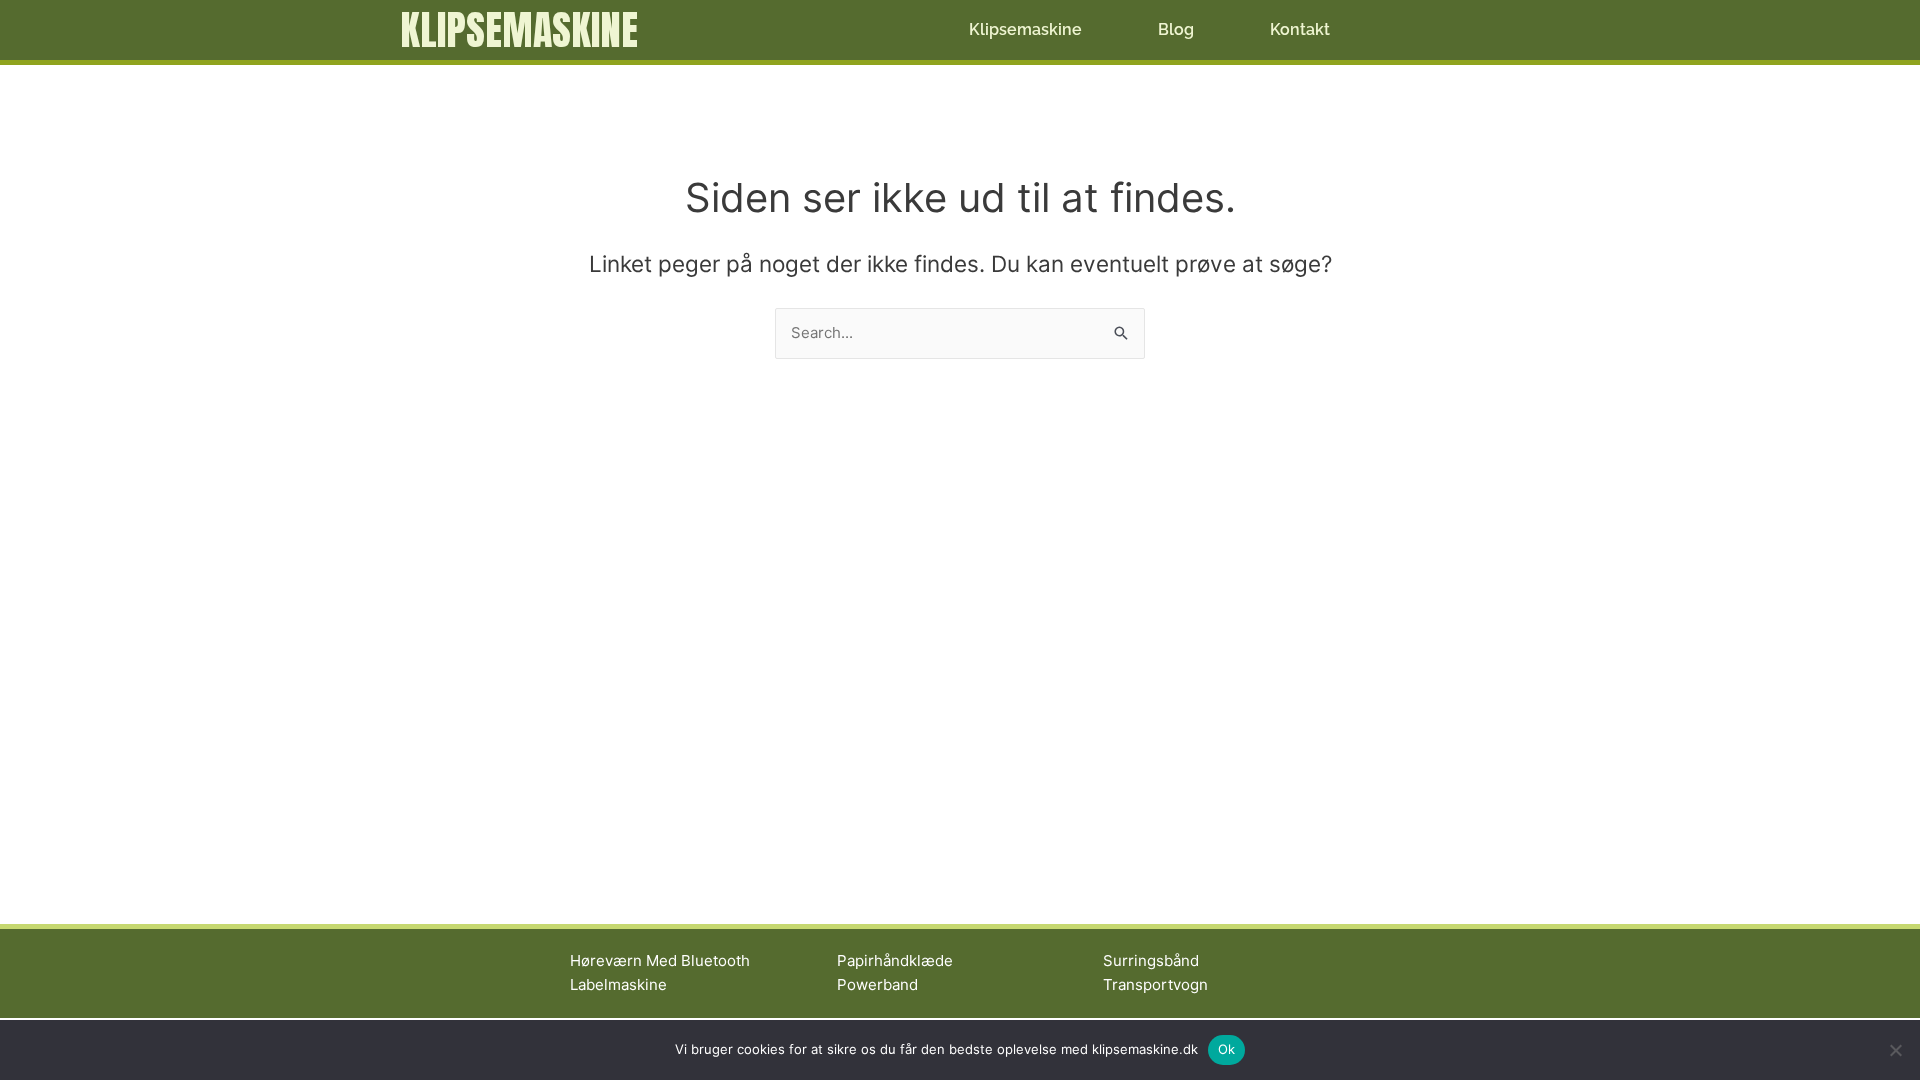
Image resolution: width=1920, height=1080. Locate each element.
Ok (1227, 1049)
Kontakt (1300, 29)
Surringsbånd (1151, 960)
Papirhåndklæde (895, 960)
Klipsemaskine (519, 30)
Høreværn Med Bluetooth (660, 960)
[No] (1895, 1050)
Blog (1176, 29)
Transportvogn (1155, 984)
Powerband (877, 984)
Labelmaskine (618, 984)
